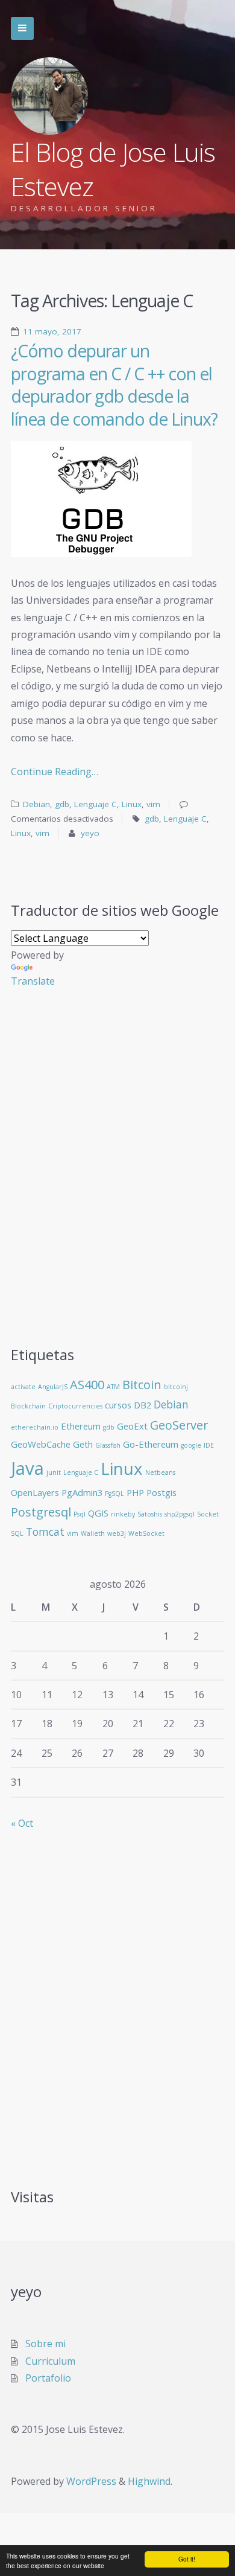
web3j (117, 1533)
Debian (36, 804)
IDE (209, 1445)
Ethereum (81, 1426)
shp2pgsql (180, 1514)
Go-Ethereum (151, 1444)
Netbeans (160, 1472)
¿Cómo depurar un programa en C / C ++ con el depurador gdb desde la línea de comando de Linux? (114, 385)
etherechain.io (35, 1427)
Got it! (187, 2559)
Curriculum (50, 2361)
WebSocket (146, 1533)
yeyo (90, 833)
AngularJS (53, 1387)
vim (153, 804)
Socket (208, 1514)
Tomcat (45, 1532)
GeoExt (132, 1426)
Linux (132, 804)
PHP (135, 1492)
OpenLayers (35, 1492)
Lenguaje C (96, 804)
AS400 (87, 1385)
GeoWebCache (41, 1444)
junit (54, 1472)
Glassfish (108, 1445)
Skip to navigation (22, 28)
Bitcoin (142, 1385)
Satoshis (150, 1514)
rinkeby (123, 1514)
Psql (80, 1514)
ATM (113, 1387)
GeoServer (179, 1425)
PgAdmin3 (82, 1492)
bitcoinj (176, 1387)
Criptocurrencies (75, 1406)
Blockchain (28, 1406)
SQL (17, 1533)
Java (27, 1468)
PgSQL (114, 1494)
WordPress (91, 2481)
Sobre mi (45, 2344)
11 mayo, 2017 (52, 331)
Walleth (93, 1533)
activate (23, 1387)
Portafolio (48, 2378)
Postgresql (41, 1512)
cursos (118, 1405)
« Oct (22, 1823)
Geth (83, 1444)
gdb (62, 804)
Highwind (149, 2481)
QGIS (98, 1513)
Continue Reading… (55, 772)
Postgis (161, 1492)
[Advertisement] (117, 1176)
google (191, 1445)
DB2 (143, 1405)
